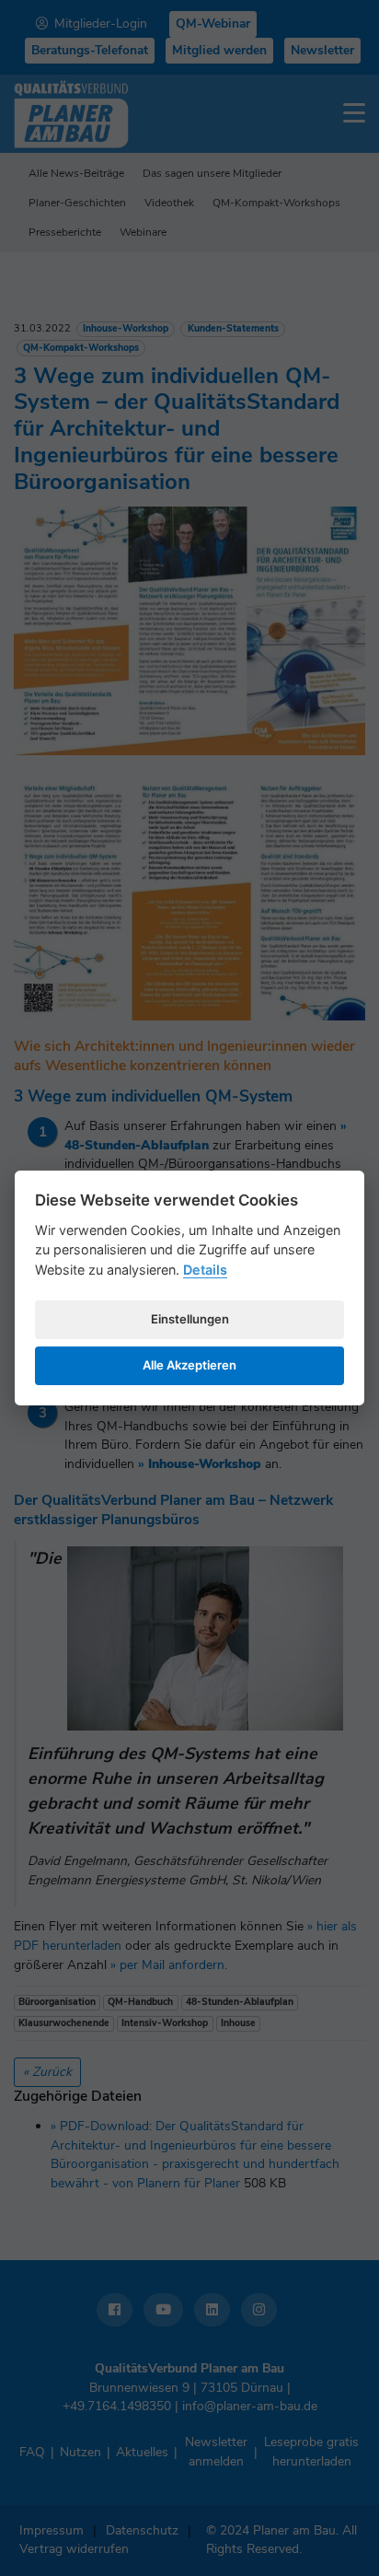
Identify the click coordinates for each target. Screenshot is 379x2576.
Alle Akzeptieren (189, 1365)
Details (205, 1270)
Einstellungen (190, 1319)
